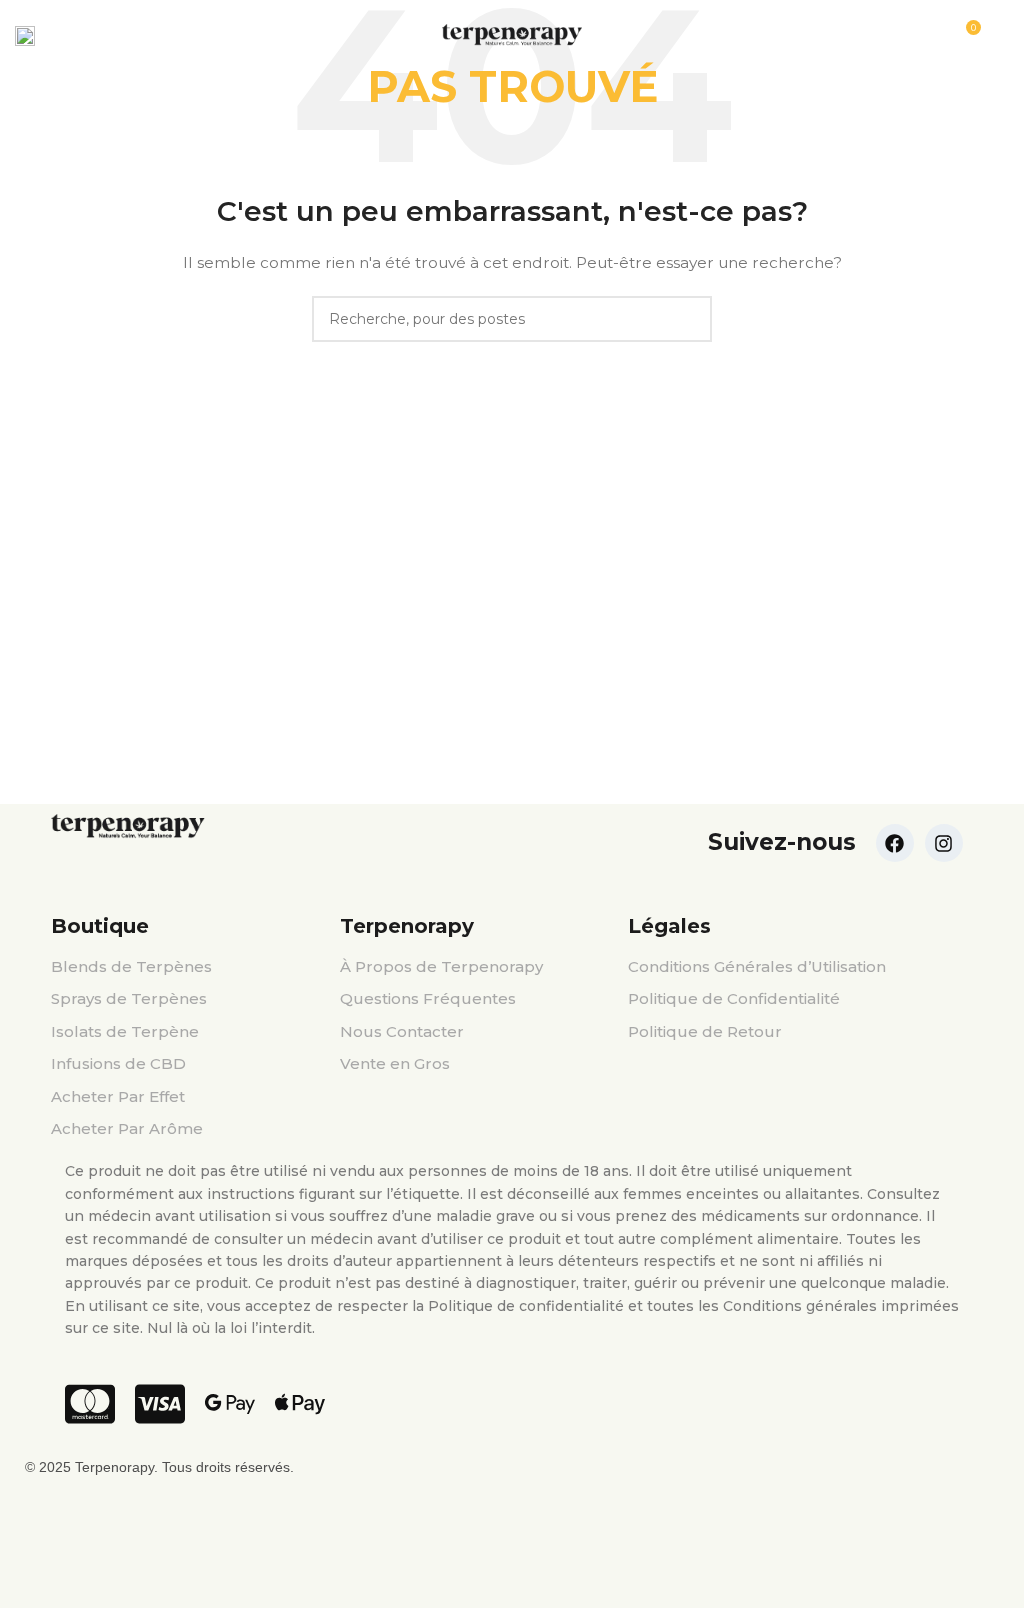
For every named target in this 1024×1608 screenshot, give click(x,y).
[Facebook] (895, 843)
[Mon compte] (63, 35)
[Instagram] (944, 843)
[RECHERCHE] (689, 319)
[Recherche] (1003, 35)
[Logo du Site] (512, 34)
